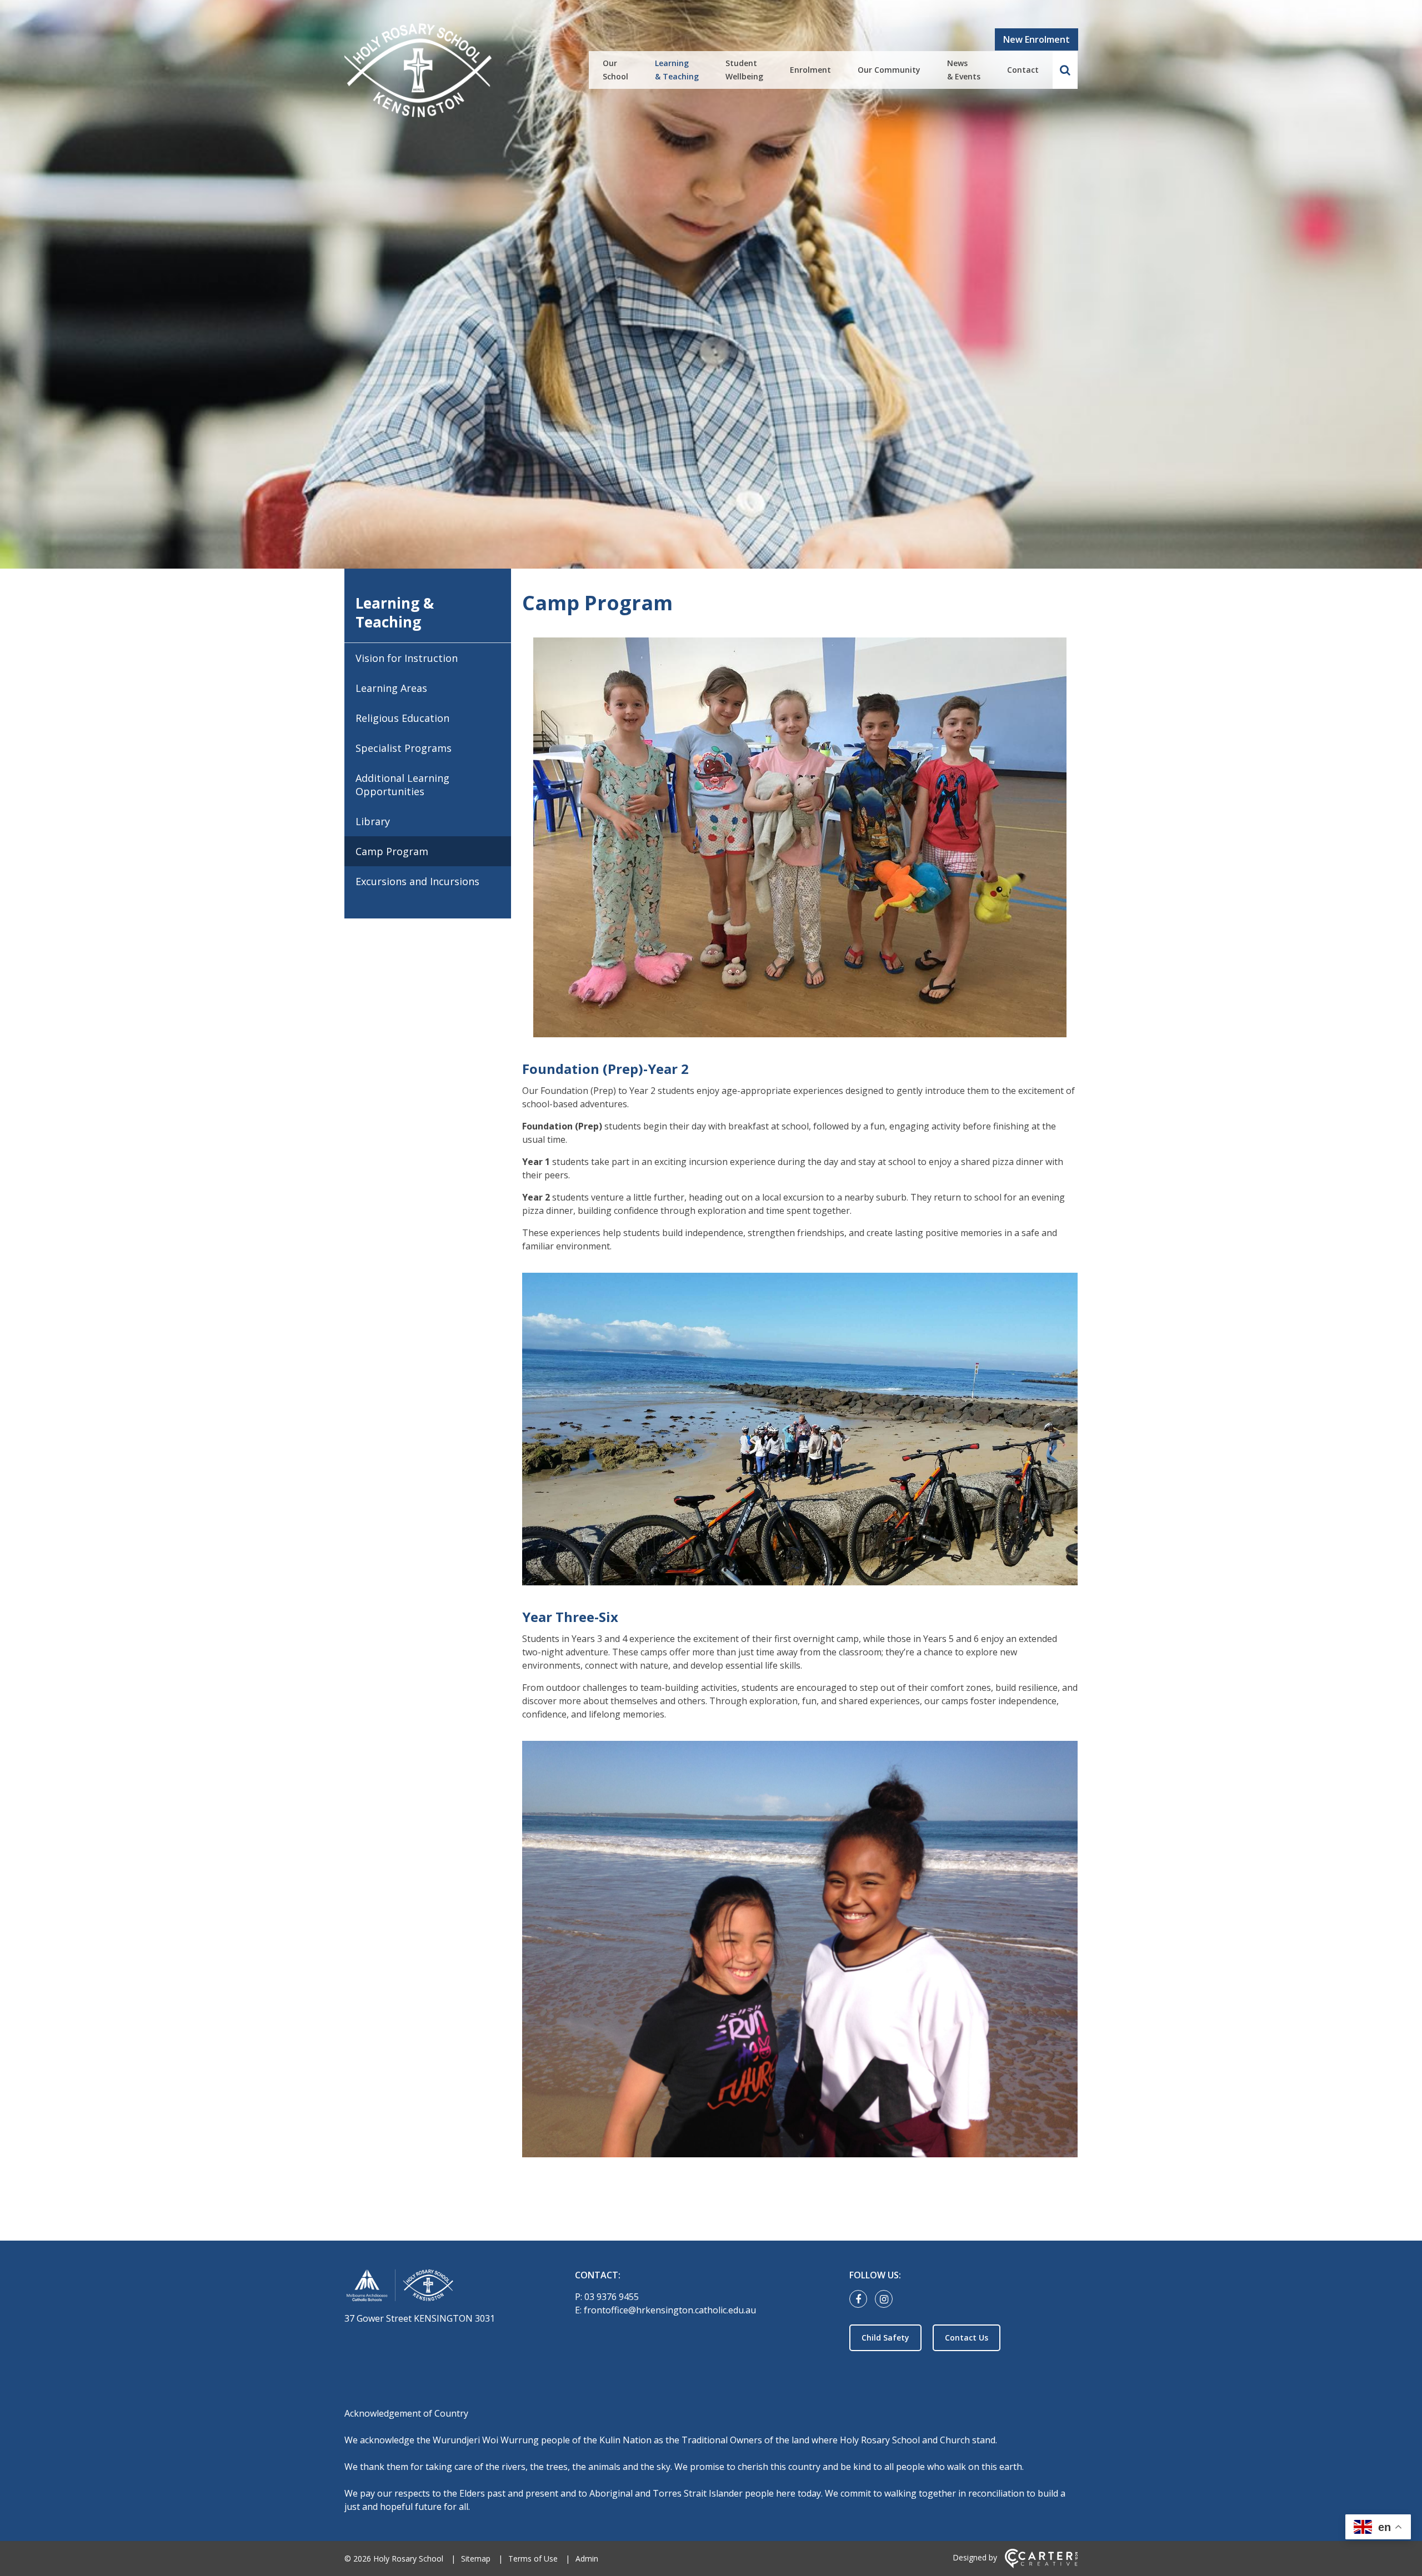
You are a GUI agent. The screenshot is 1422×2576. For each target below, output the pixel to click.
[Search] (1065, 70)
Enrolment (810, 70)
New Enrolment (1037, 39)
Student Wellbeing (744, 70)
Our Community (889, 70)
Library (373, 821)
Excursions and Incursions (417, 881)
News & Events (964, 70)
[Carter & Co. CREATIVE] (1041, 2565)
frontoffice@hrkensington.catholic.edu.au (670, 2310)
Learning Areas (391, 688)
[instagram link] (887, 2299)
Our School (615, 70)
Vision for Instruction (407, 658)
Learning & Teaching (677, 70)
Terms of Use (533, 2559)
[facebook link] (861, 2299)
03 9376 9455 (612, 2297)
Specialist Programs (404, 748)
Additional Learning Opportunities (402, 785)
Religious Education (402, 718)
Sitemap (476, 2559)
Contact (1023, 70)
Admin (587, 2559)
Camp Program (392, 851)
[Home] (440, 2288)
